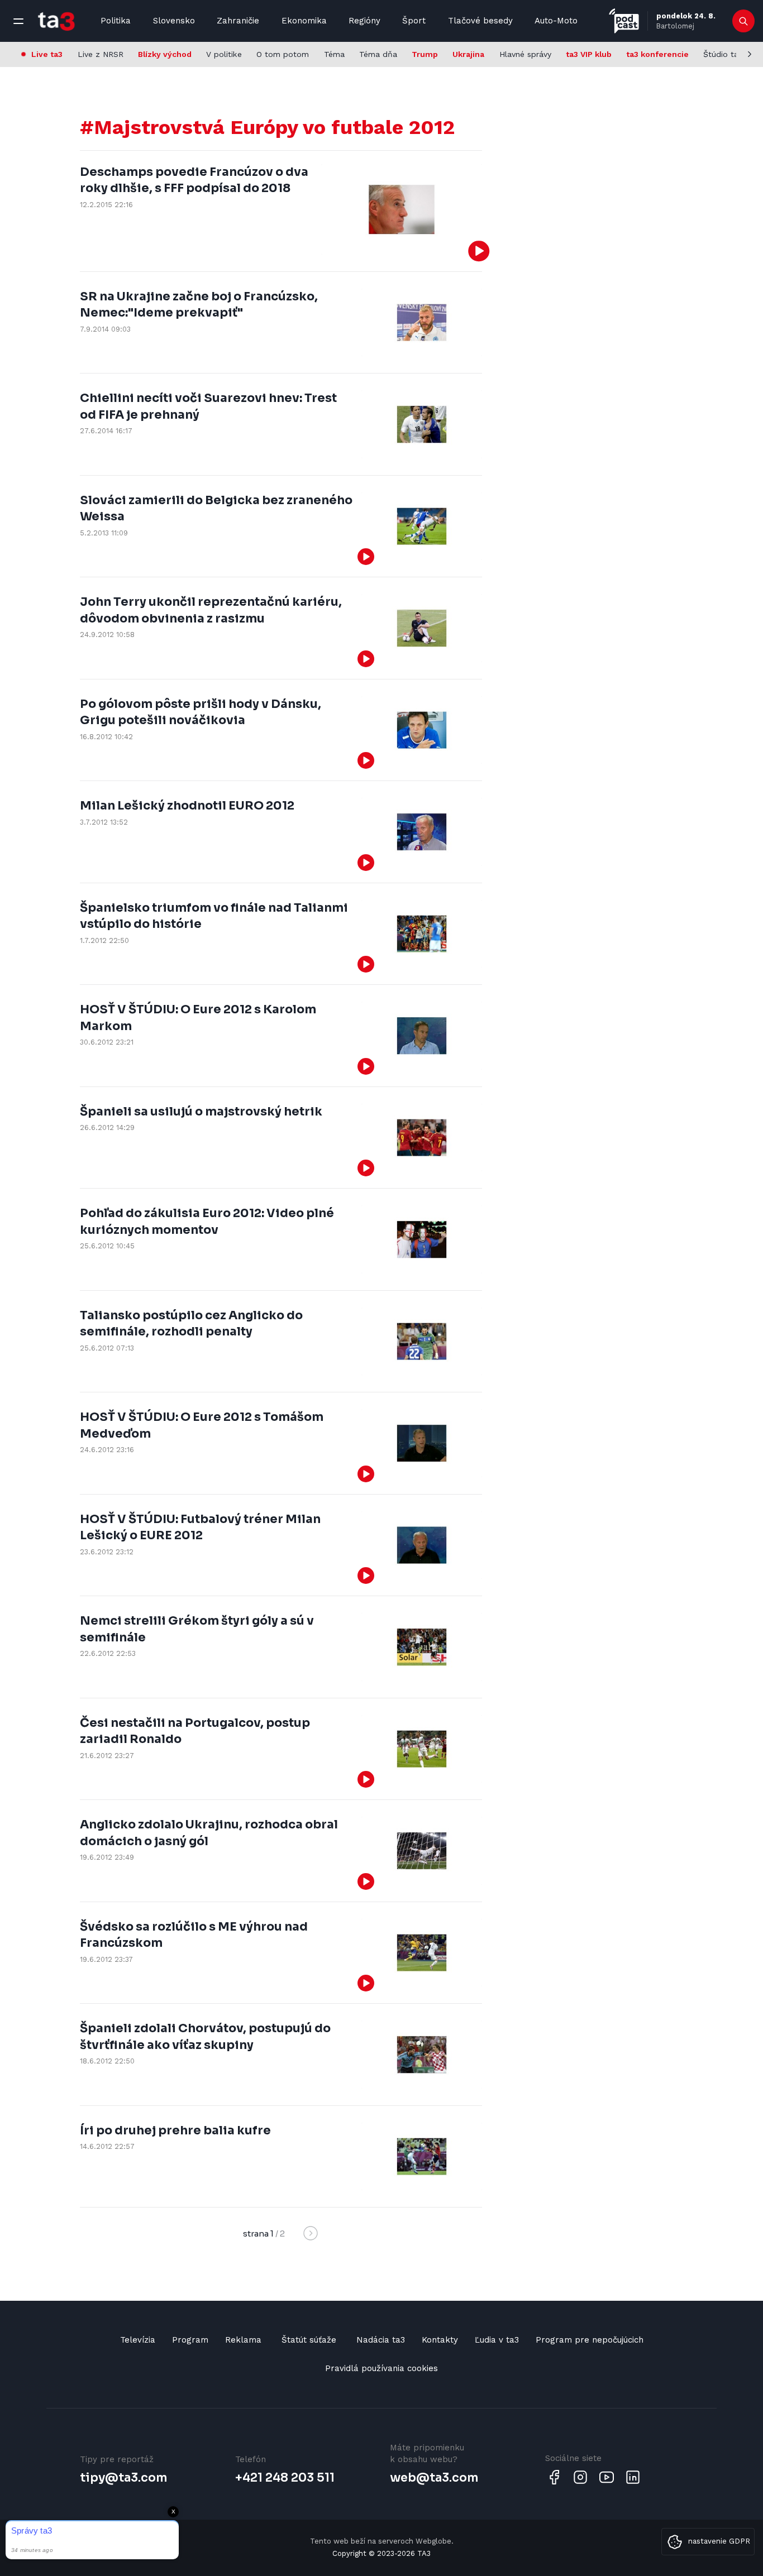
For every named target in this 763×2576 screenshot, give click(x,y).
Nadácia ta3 (381, 2340)
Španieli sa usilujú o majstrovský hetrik (201, 1112)
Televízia (138, 2340)
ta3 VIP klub (589, 54)
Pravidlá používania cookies (381, 2368)
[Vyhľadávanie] (744, 21)
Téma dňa (378, 54)
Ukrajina (468, 54)
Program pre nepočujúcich (590, 2340)
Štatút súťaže (309, 2340)
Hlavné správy (525, 54)
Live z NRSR (101, 54)
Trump (425, 54)
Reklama (243, 2340)
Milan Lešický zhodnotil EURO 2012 (187, 806)
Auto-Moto (556, 21)
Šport (414, 21)
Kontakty (440, 2340)
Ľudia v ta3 (497, 2340)
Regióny (364, 21)
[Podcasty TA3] (624, 21)
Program (190, 2340)
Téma (334, 54)
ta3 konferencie (657, 54)
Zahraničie (238, 21)
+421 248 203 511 (285, 2478)
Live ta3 (47, 54)
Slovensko (174, 21)
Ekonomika (304, 21)
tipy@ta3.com (123, 2478)
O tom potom (283, 54)
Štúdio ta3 (723, 54)
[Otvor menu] (18, 21)
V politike (224, 54)
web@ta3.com (434, 2478)
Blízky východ (165, 54)
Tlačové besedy (480, 21)
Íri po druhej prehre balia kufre (175, 2130)
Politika (116, 21)
